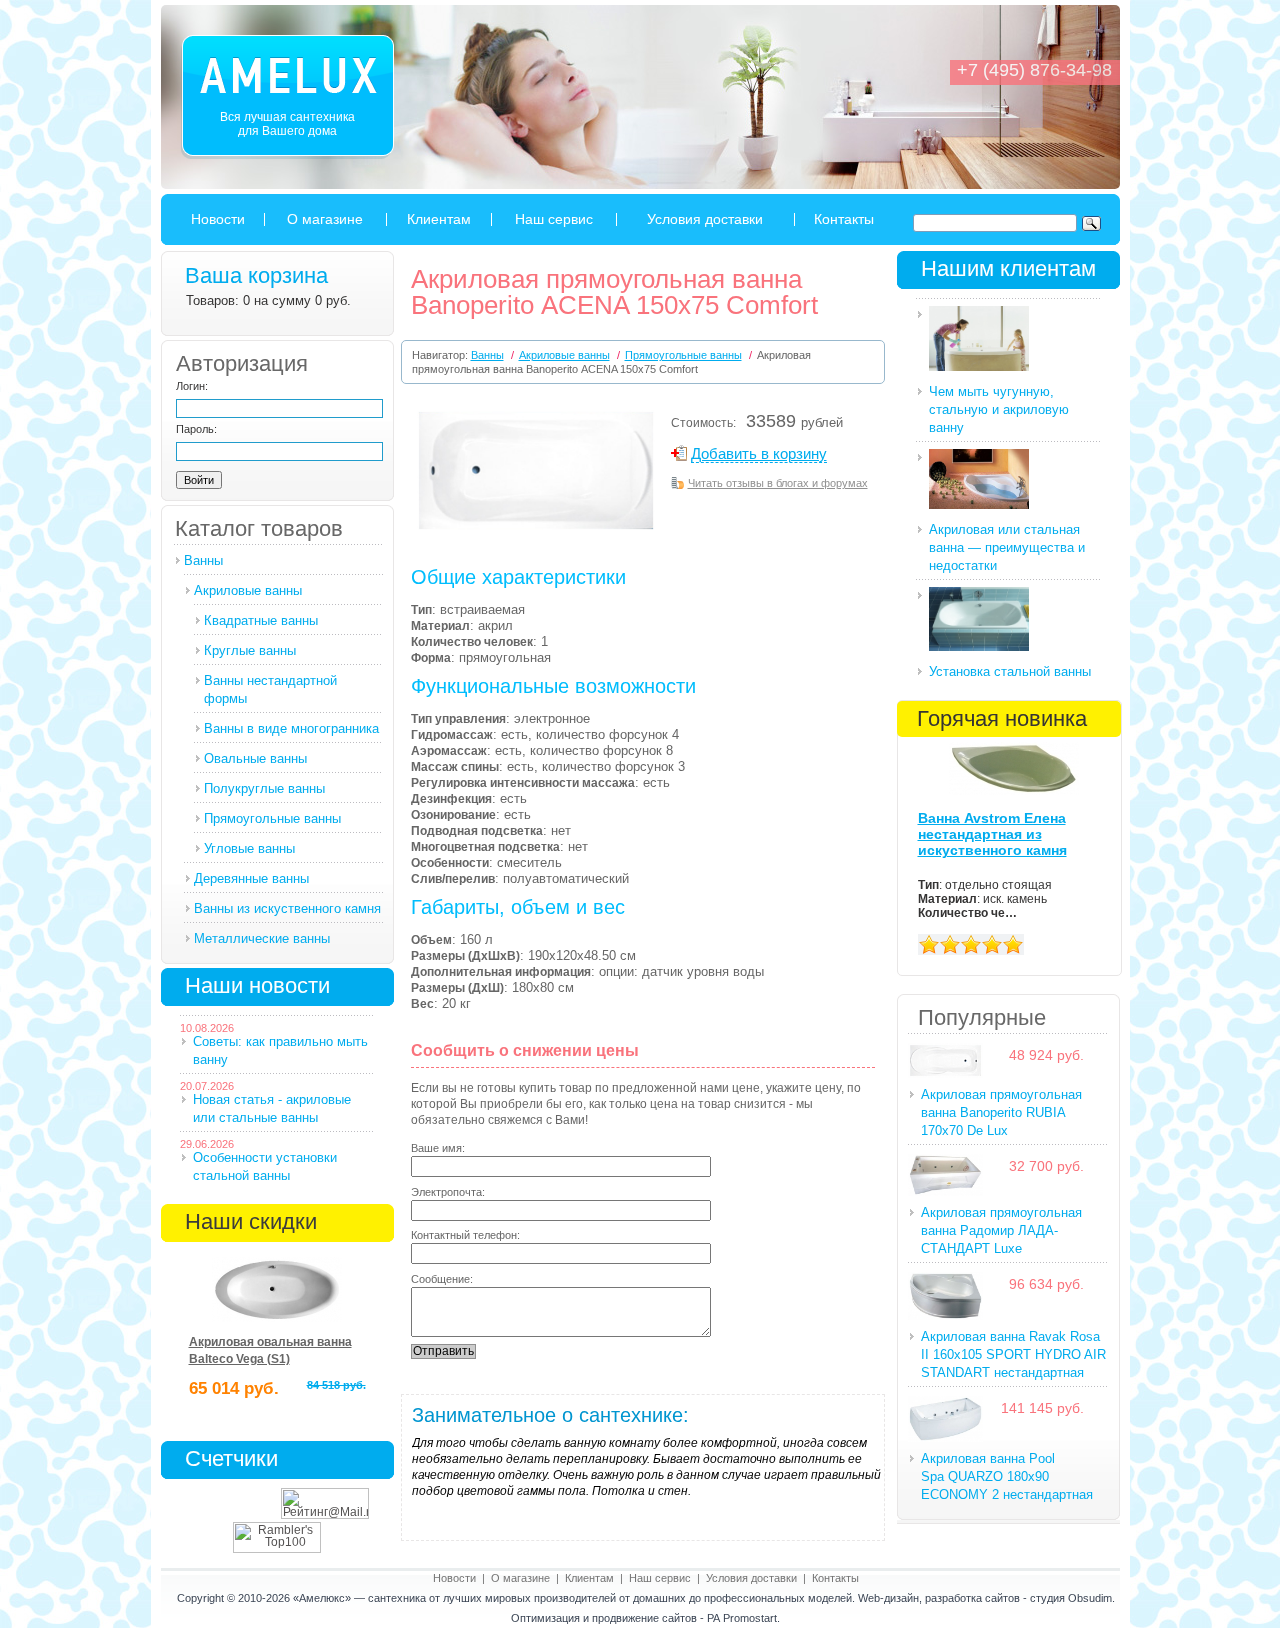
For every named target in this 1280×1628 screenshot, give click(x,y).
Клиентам (439, 219)
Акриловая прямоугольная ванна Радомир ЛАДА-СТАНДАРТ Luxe (1001, 1230)
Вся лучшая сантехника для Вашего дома (287, 124)
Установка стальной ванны (1010, 671)
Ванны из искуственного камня (287, 908)
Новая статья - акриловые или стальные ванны (272, 1108)
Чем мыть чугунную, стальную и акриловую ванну (999, 409)
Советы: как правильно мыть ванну (280, 1050)
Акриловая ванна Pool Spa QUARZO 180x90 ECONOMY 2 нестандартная (1007, 1476)
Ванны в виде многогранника (291, 728)
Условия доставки (705, 219)
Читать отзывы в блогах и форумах (778, 483)
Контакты (844, 219)
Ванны (203, 560)
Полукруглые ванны (264, 788)
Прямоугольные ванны (272, 818)
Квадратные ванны (261, 620)
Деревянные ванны (251, 878)
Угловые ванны (249, 848)
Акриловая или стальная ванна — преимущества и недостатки (1007, 547)
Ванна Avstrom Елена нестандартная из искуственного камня (992, 834)
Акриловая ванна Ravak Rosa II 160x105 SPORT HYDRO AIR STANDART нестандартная (1013, 1354)
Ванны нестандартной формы (270, 689)
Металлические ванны (262, 938)
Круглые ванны (250, 650)
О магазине (325, 219)
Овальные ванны (255, 758)
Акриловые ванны (248, 590)
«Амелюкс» (322, 1598)
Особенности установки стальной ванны (265, 1166)
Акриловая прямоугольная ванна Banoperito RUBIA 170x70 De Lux (1001, 1112)
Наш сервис (554, 219)
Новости (218, 219)
